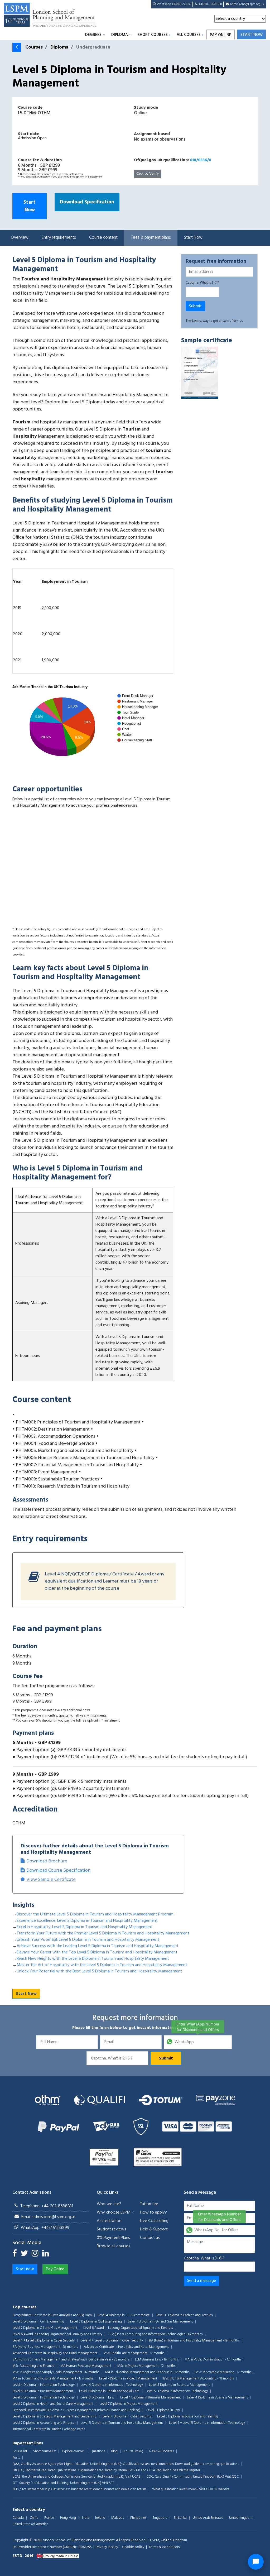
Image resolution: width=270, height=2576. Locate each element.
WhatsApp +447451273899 (174, 4)
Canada (18, 2518)
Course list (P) (133, 2451)
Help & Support (154, 2229)
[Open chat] (256, 2562)
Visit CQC (232, 2477)
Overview (20, 238)
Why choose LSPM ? (115, 2212)
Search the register (187, 2470)
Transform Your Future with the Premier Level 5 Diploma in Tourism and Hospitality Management (103, 1933)
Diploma (120, 35)
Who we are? (109, 2204)
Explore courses (73, 2451)
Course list (20, 2451)
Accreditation (109, 2221)
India (86, 2518)
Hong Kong (68, 2518)
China (34, 2518)
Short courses (153, 35)
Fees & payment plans (151, 238)
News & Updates (161, 2451)
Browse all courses (113, 2246)
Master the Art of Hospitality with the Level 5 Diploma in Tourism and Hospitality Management (102, 1965)
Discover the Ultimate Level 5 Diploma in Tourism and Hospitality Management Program (95, 1914)
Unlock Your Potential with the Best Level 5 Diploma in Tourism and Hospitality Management (99, 1971)
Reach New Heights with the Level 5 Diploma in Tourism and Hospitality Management (93, 1959)
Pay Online (221, 35)
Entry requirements (59, 238)
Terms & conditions (164, 2547)
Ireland (100, 2518)
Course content (103, 238)
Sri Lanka (180, 2518)
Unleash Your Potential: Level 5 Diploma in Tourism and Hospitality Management (88, 1940)
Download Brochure (47, 1861)
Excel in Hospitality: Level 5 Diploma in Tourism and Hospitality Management (85, 1927)
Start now (252, 35)
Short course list (45, 2451)
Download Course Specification (58, 1870)
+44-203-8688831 (210, 4)
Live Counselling (154, 2221)
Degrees (93, 35)
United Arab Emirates (208, 2518)
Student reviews (111, 2229)
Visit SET (108, 2483)
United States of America (30, 2524)
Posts (16, 2458)
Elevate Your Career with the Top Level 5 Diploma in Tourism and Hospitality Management (97, 1952)
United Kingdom (241, 2518)
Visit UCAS (133, 2477)
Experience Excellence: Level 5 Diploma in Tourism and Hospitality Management (87, 1921)
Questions (98, 2451)
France (49, 2518)
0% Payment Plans (113, 2238)
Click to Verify (148, 174)
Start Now (30, 206)
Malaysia (118, 2518)
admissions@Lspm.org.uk (247, 4)
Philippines (138, 2518)
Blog (114, 2451)
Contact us (150, 2238)
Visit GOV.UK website (214, 2489)
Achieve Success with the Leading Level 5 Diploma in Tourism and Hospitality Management (98, 1946)
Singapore (160, 2518)
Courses (34, 47)
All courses (189, 35)
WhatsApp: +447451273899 (45, 2228)
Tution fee (149, 2204)
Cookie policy (133, 2547)
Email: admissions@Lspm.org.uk (49, 2217)
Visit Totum (138, 2489)
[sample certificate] (200, 373)
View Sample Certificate (51, 1880)
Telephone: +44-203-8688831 (47, 2206)
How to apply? (153, 2212)
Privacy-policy (107, 2547)
